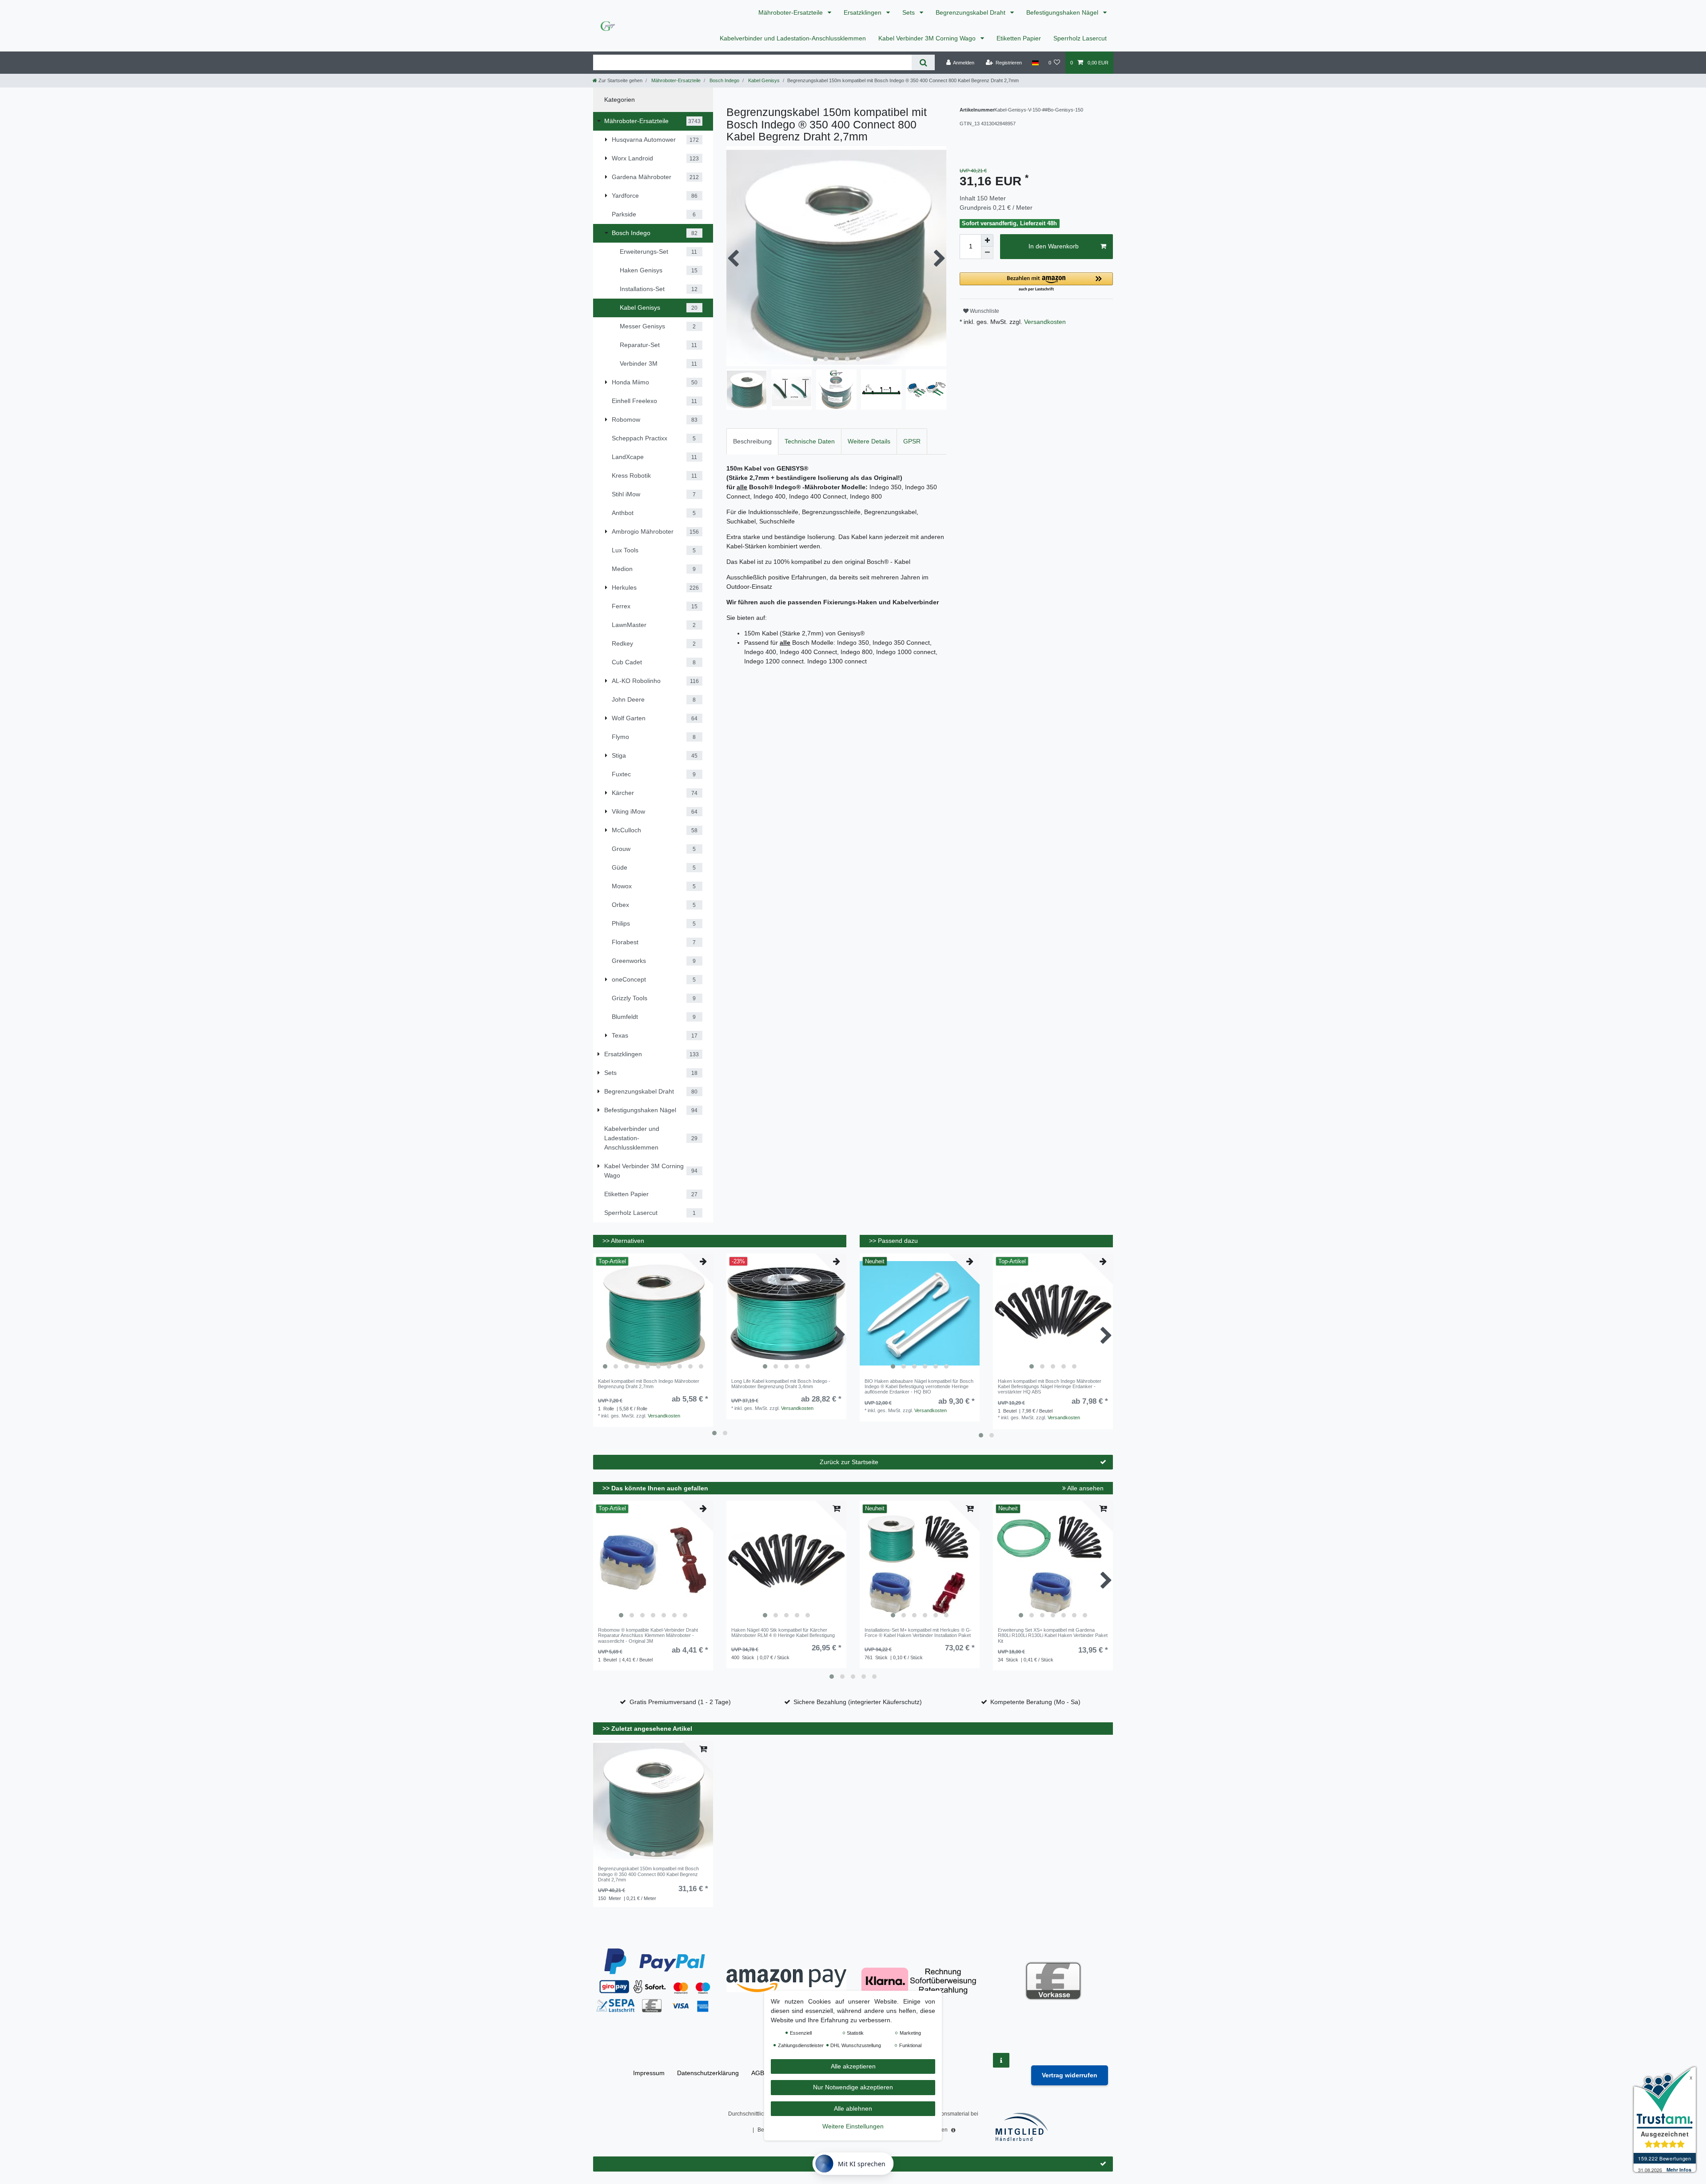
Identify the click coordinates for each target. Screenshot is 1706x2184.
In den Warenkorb (1054, 246)
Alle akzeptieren (853, 2066)
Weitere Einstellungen (853, 2126)
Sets (909, 12)
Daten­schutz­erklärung (708, 2073)
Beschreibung (752, 441)
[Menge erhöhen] (987, 240)
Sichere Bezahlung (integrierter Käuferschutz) (858, 1702)
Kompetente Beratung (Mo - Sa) (1035, 1702)
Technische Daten (810, 441)
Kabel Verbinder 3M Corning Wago (928, 38)
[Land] (1035, 63)
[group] (653, 1314)
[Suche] (923, 62)
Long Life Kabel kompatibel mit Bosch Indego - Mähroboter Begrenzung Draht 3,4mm (781, 1384)
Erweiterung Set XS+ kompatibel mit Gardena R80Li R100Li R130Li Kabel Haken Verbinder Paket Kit (1053, 1635)
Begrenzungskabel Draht (971, 12)
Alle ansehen (1085, 1488)
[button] (1036, 282)
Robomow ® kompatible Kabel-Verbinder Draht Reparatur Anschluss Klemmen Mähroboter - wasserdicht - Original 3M (648, 1635)
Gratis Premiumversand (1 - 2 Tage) (680, 1702)
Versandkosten (1044, 322)
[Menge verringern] (987, 253)
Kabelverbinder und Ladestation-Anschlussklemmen (793, 38)
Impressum (649, 2073)
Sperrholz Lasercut (1080, 38)
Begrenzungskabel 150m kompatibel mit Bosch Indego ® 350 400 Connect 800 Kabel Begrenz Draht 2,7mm (648, 1874)
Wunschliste (984, 311)
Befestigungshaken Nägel (1063, 12)
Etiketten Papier (1019, 38)
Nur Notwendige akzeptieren (853, 2087)
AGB (758, 2073)
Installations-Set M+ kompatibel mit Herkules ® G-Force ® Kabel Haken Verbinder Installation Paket (918, 1633)
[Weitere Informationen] (1001, 2060)
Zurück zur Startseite (849, 1462)
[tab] (752, 441)
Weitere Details (869, 441)
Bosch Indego (724, 80)
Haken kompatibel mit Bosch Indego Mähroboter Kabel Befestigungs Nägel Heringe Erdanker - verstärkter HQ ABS (1050, 1387)
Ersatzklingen (863, 12)
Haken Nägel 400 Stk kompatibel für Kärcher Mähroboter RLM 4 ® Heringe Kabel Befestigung (783, 1633)
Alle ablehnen (853, 2108)
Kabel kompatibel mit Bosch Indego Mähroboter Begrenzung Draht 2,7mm (649, 1384)
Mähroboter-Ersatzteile (791, 12)
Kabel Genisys (763, 80)
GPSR (912, 441)
